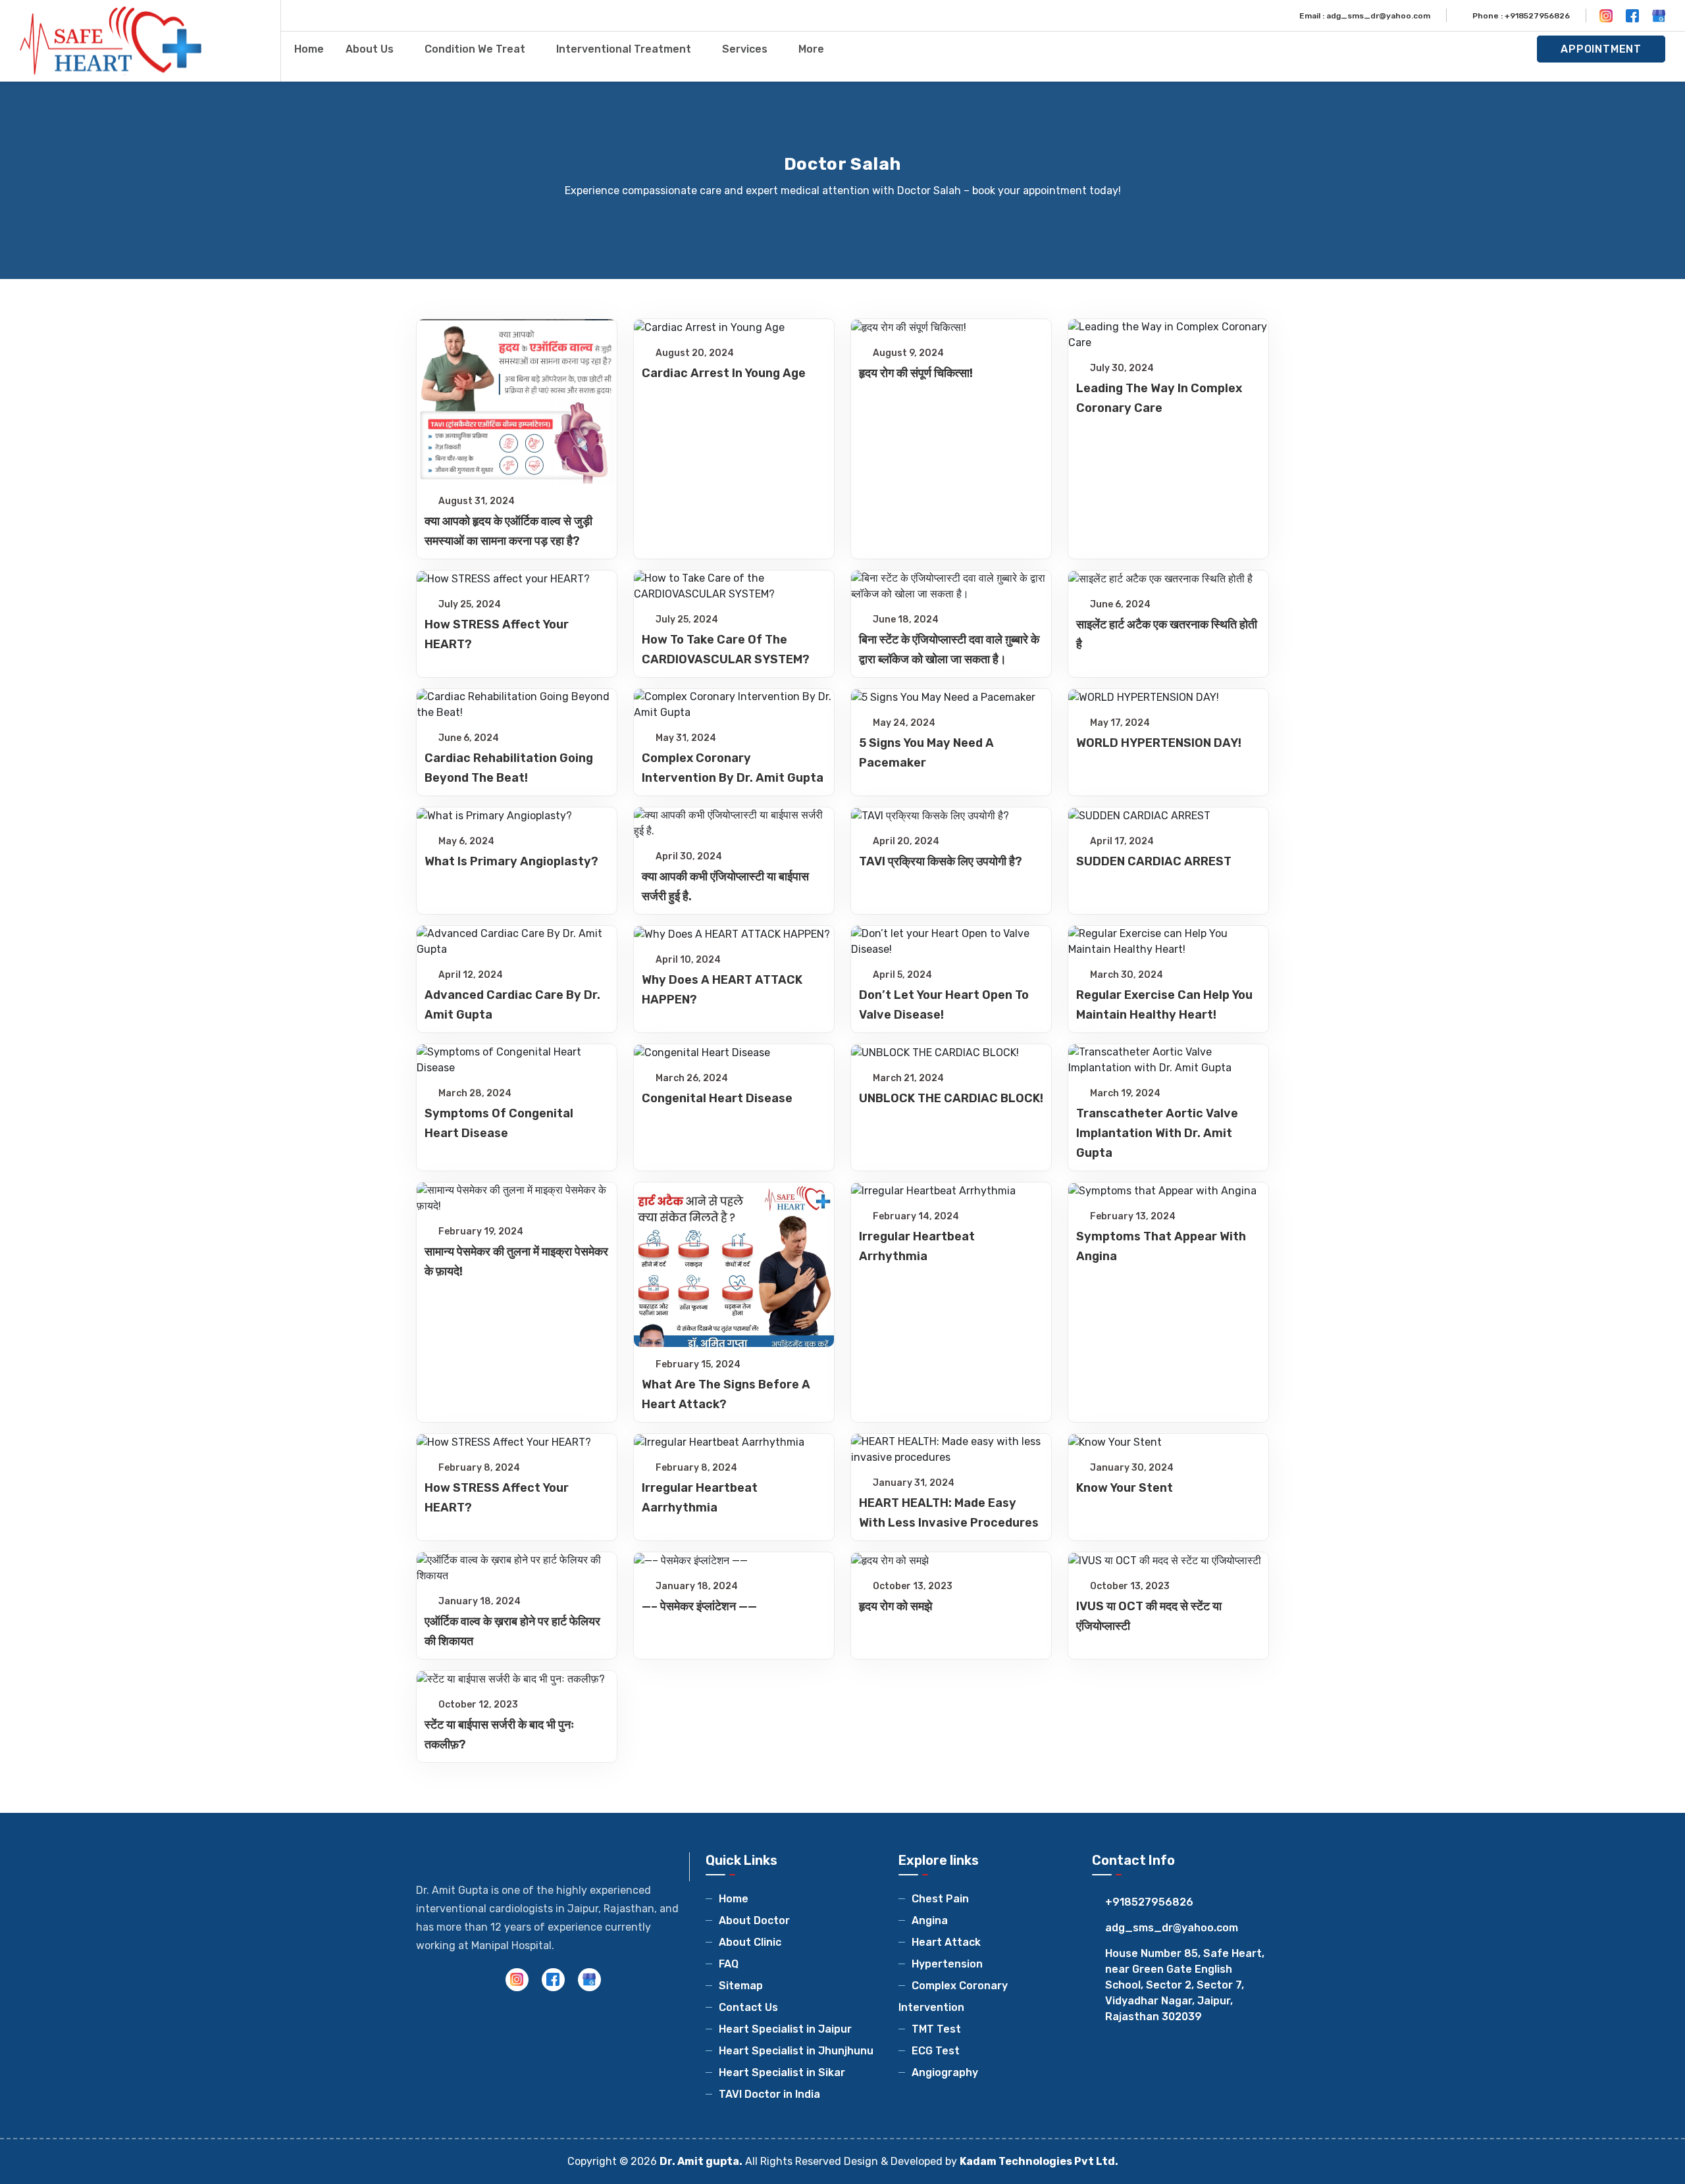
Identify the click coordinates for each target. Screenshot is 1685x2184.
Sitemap (741, 1986)
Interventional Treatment (624, 49)
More (811, 49)
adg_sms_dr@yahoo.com (1172, 1928)
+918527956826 (1149, 1902)
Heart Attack (946, 1942)
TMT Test (936, 2029)
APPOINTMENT (1601, 49)
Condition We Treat (475, 49)
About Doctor (754, 1920)
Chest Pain (940, 1899)
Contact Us (748, 2007)
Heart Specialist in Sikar (782, 2072)
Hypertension (947, 1964)
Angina (930, 1920)
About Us (370, 49)
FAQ (729, 1964)
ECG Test (936, 2051)
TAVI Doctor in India (769, 2094)
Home (309, 49)
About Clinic (750, 1942)
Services (745, 49)
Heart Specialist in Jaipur (785, 2029)
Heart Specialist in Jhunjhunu (796, 2051)
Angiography (945, 2072)
